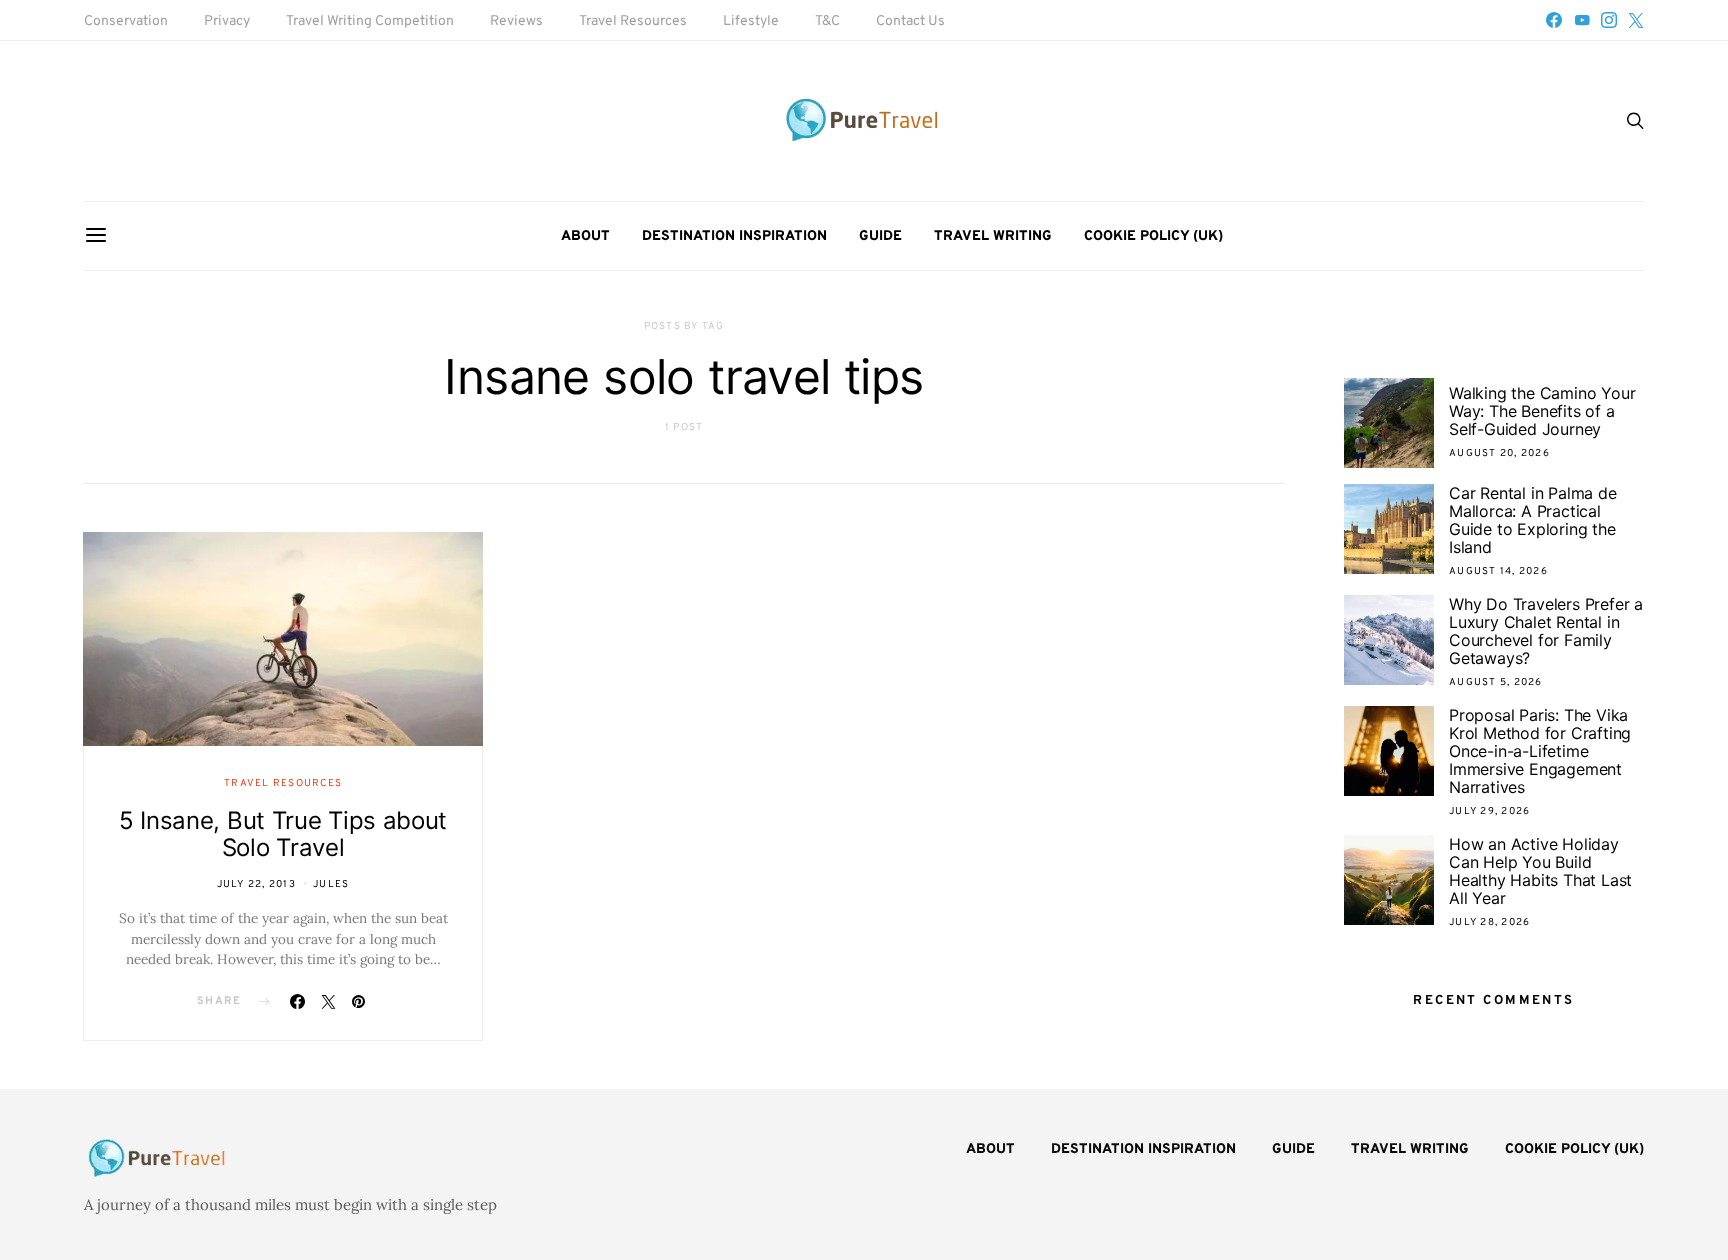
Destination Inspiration (734, 236)
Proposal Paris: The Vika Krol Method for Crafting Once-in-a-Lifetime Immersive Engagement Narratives (1540, 751)
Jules (331, 884)
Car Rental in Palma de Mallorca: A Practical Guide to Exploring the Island (1533, 520)
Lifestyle (751, 21)
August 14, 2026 (1498, 571)
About (585, 236)
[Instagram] (1609, 20)
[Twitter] (1636, 20)
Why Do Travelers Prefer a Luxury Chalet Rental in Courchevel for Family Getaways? (1546, 631)
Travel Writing (993, 236)
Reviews (516, 21)
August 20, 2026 (1499, 453)
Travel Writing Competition (370, 21)
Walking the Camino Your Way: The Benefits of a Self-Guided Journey (1542, 411)
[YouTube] (1582, 20)
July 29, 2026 (1489, 811)
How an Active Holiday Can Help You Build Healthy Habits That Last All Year (1540, 871)
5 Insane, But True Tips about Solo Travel (283, 834)
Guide (880, 236)
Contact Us (910, 21)
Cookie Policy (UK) (1153, 236)
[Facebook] (1554, 20)
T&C (827, 21)
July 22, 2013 (256, 884)
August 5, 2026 (1496, 682)
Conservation (126, 21)
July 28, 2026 (1489, 922)
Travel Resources (633, 21)
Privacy (227, 21)
